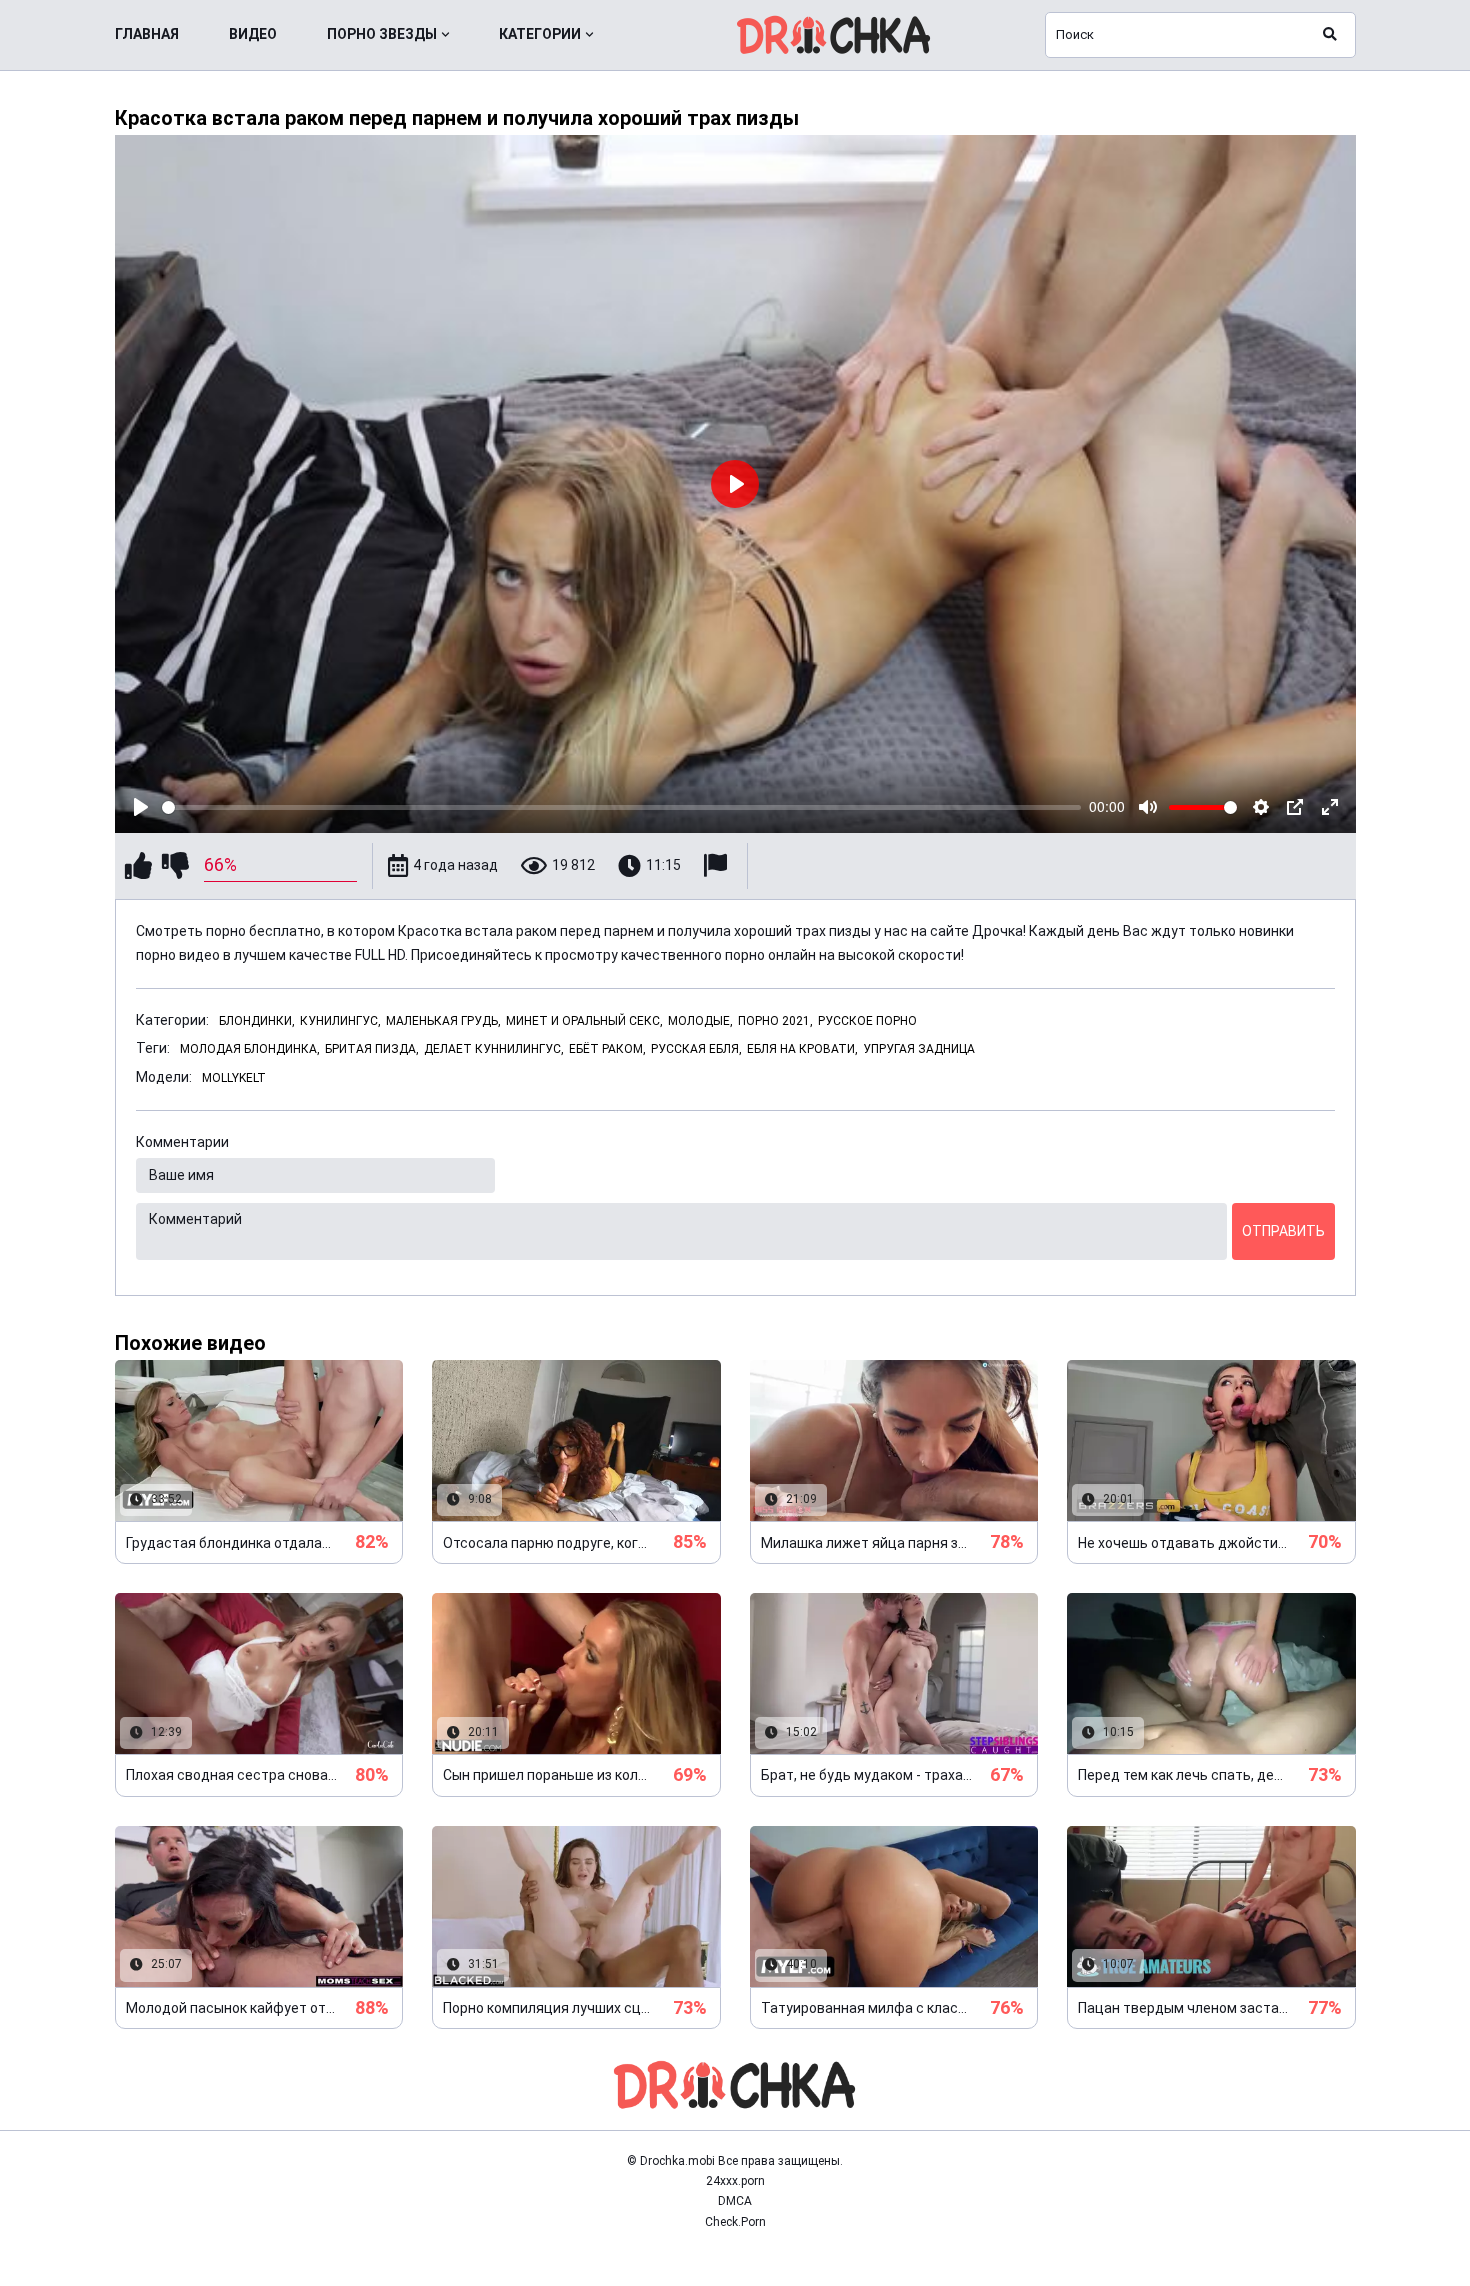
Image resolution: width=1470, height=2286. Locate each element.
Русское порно (867, 1021)
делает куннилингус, (494, 1049)
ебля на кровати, (802, 1049)
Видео (253, 34)
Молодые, (700, 1021)
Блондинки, (257, 1021)
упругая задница (919, 1049)
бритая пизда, (372, 1049)
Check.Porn (735, 2222)
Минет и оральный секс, (584, 1021)
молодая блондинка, (250, 1049)
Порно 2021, (775, 1021)
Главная (147, 34)
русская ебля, (696, 1049)
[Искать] (1330, 35)
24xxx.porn (735, 2181)
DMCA (735, 2201)
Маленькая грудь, (443, 1021)
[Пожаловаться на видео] (718, 865)
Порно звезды (382, 34)
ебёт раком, (607, 1049)
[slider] (622, 807)
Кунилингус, (340, 1021)
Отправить (1283, 1231)
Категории (540, 34)
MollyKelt (234, 1078)
